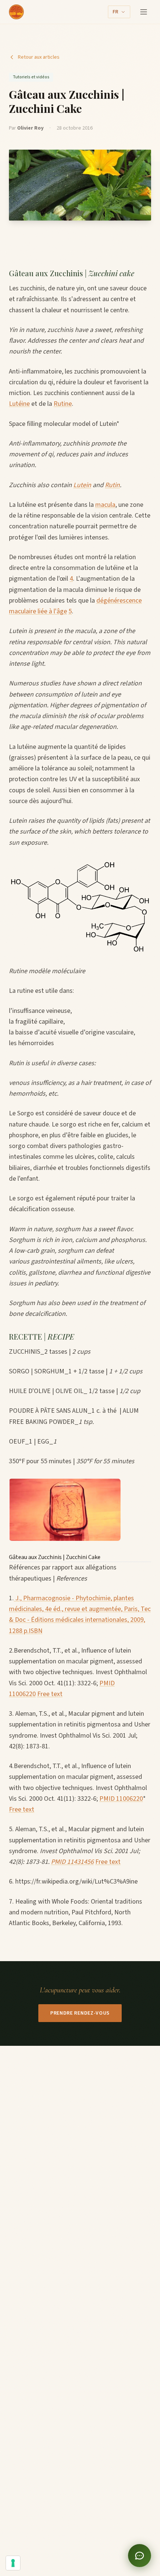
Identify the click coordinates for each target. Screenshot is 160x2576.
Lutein (82, 485)
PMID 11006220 (121, 1799)
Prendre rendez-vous (80, 2013)
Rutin (112, 485)
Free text (50, 1694)
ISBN (36, 1631)
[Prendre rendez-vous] (140, 2556)
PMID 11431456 (72, 1862)
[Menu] (144, 12)
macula (105, 505)
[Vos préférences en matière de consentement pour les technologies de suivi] (13, 2563)
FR (116, 12)
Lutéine (19, 404)
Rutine (63, 404)
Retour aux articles (39, 57)
